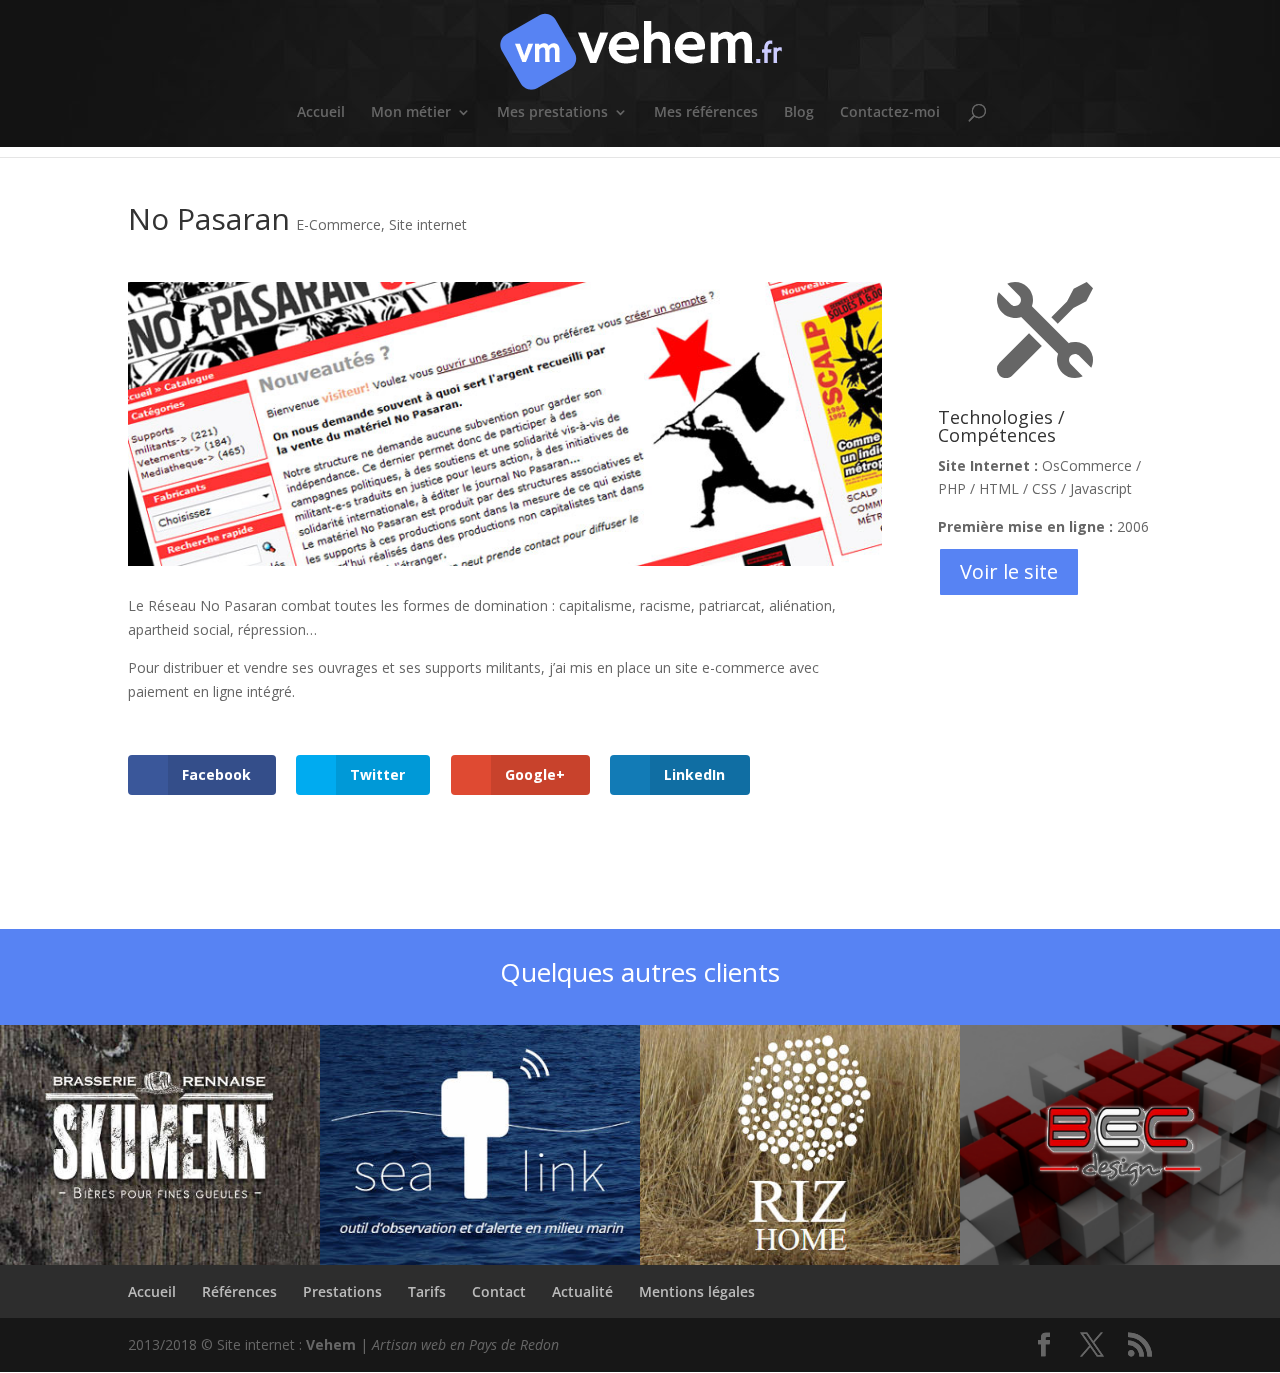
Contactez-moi (890, 113)
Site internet (428, 224)
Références (239, 1291)
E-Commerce (338, 224)
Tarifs (427, 1291)
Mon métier (411, 113)
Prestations (342, 1291)
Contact (499, 1291)
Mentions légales (697, 1291)
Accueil (321, 113)
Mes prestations (552, 113)
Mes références (706, 113)
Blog (799, 113)
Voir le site (1009, 571)
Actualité (582, 1291)
